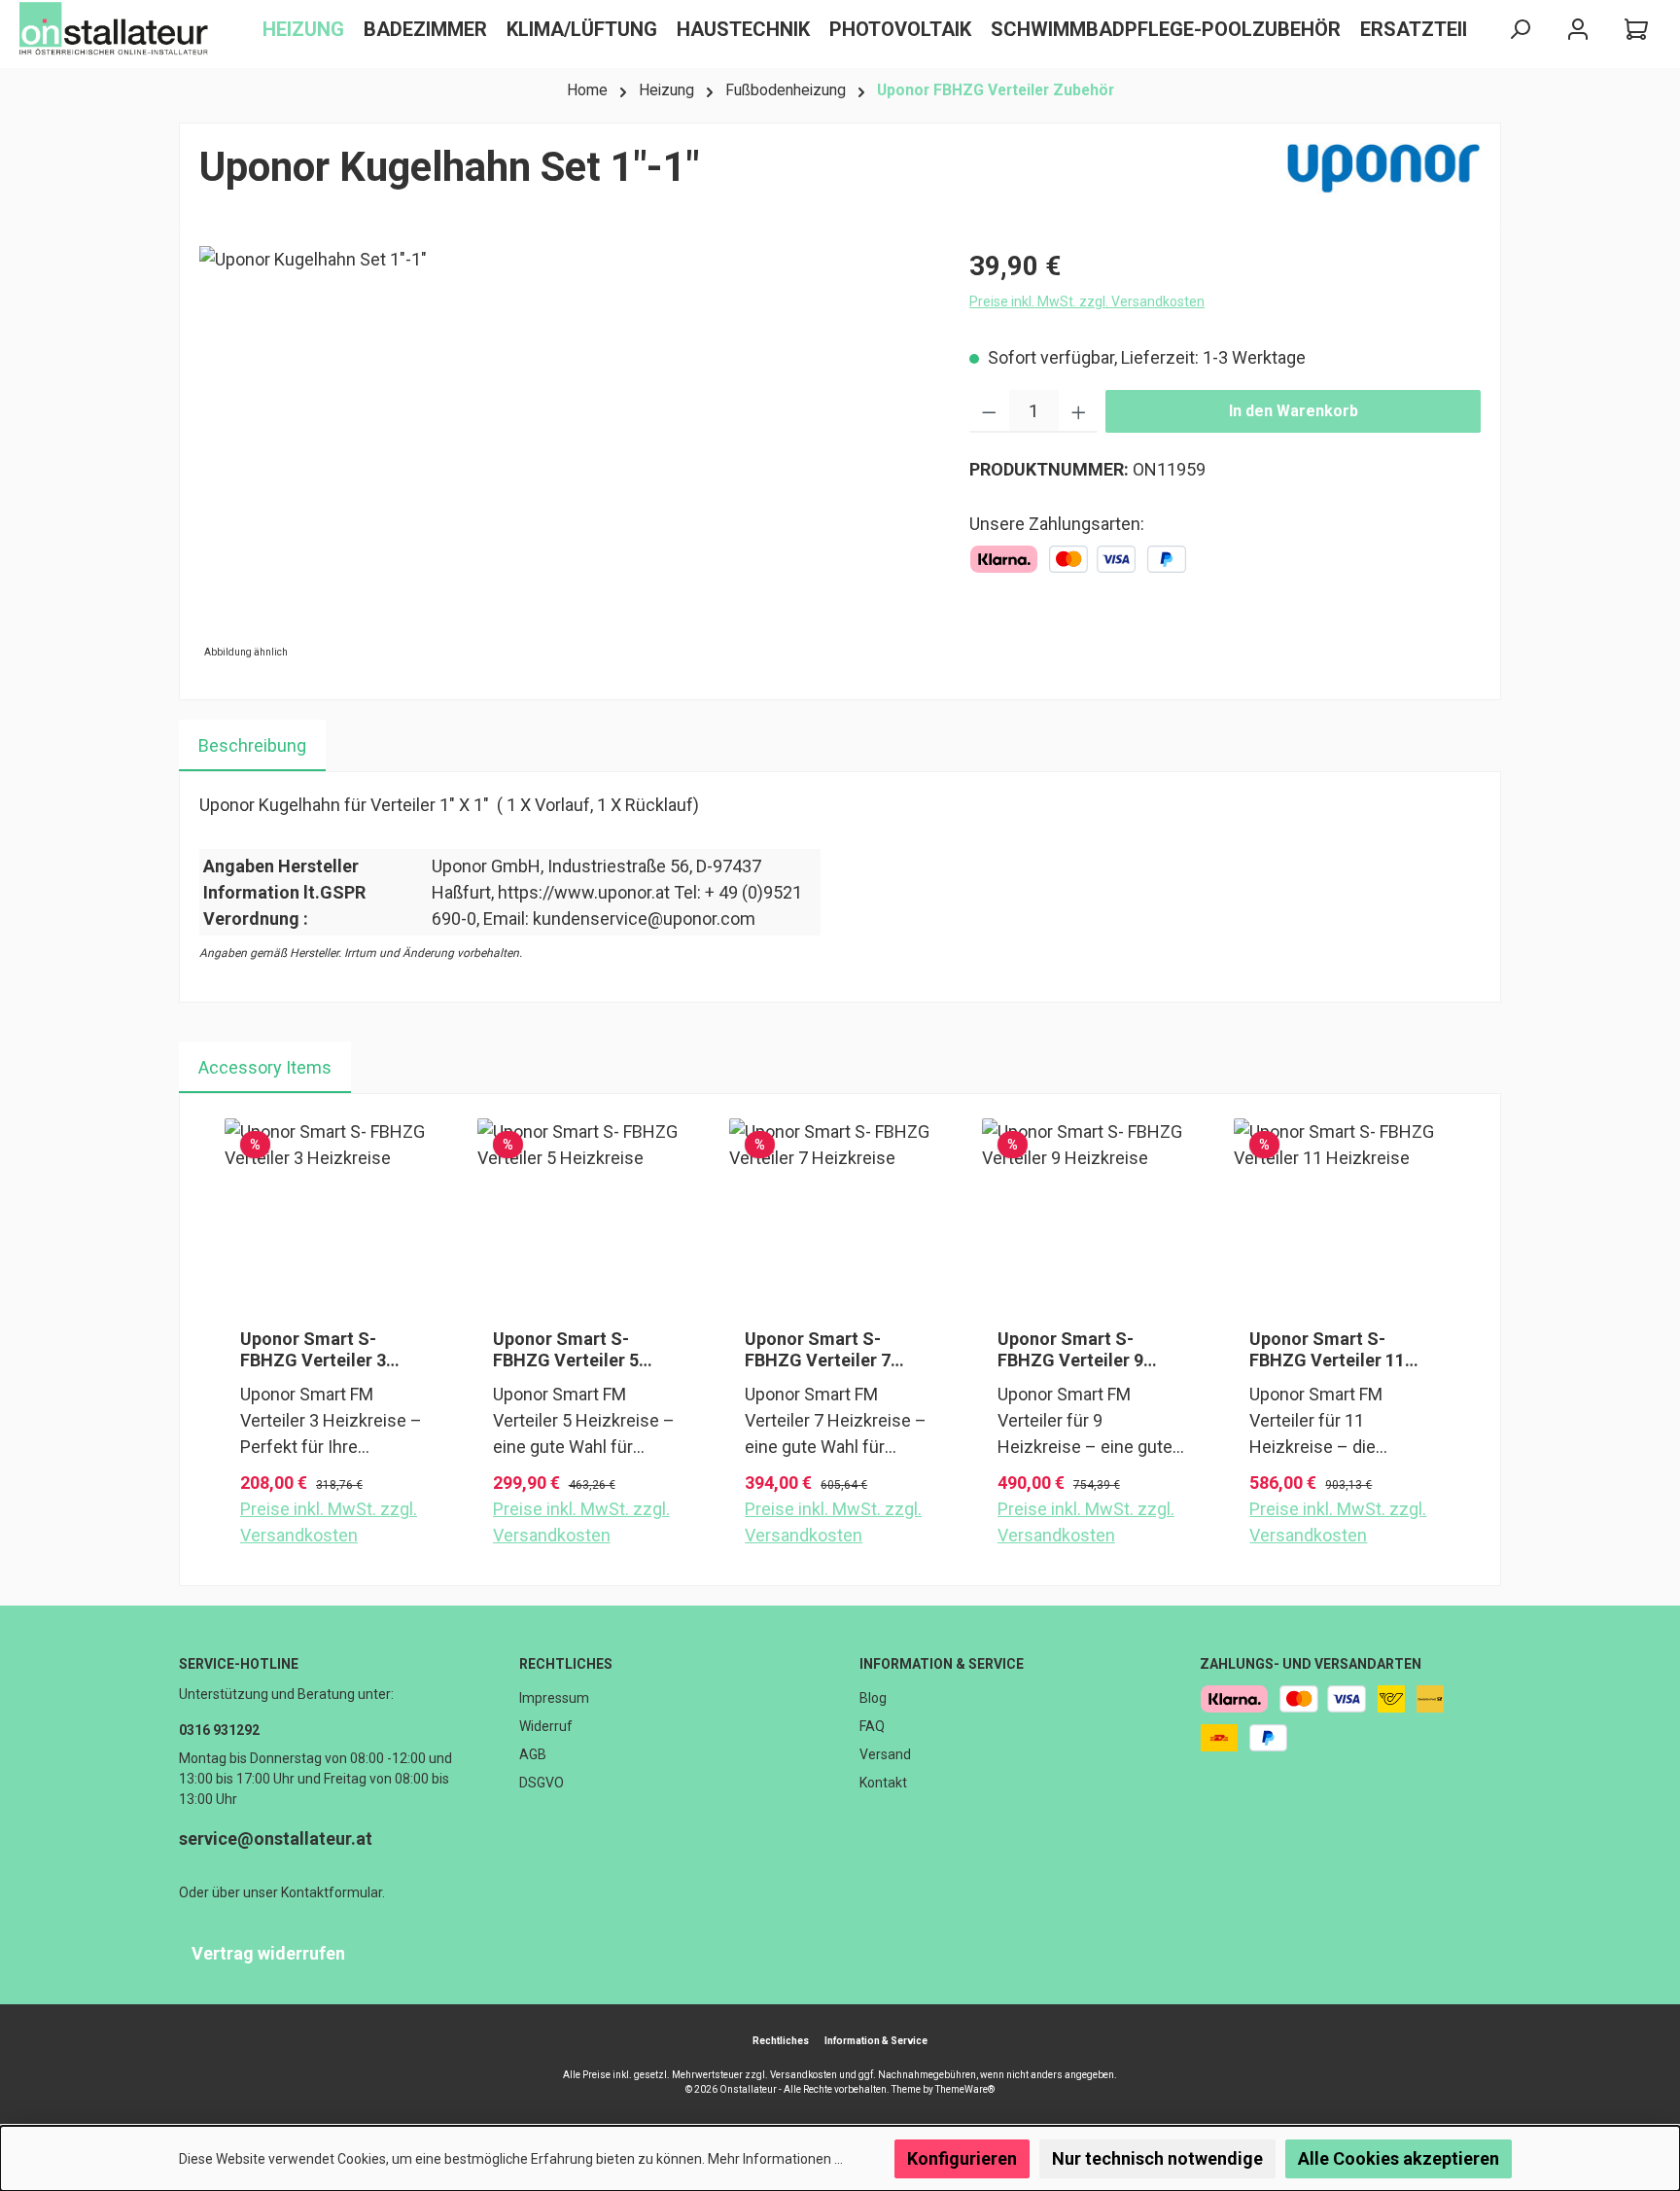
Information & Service (942, 1664)
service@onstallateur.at (276, 1838)
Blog (873, 1698)
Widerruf (546, 1726)
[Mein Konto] (1578, 30)
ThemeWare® (965, 2089)
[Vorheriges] (221, 1340)
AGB (533, 1754)
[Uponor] (1383, 175)
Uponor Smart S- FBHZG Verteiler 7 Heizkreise (818, 1350)
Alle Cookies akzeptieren (1399, 2158)
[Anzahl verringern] (989, 411)
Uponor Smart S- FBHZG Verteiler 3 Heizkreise (313, 1350)
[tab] (252, 745)
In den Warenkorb (1294, 411)
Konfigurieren (962, 2158)
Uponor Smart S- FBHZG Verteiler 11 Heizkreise (1327, 1350)
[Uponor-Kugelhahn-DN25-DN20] (564, 455)
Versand (885, 1754)
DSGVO (542, 1783)
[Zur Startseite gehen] (117, 29)
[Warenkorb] (1636, 30)
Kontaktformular (332, 1892)
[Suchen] (1520, 30)
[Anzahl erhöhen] (1079, 411)
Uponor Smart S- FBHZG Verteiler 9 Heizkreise (1070, 1350)
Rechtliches (566, 1664)
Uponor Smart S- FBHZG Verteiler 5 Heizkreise (566, 1350)
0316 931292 (219, 1730)
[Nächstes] (1459, 1340)
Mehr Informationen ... (775, 2159)
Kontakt (883, 1783)
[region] (565, 455)
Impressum (554, 1698)
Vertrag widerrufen (268, 1953)
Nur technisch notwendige (1157, 2158)
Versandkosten (804, 2075)
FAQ (872, 1726)
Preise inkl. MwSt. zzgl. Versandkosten (1087, 301)
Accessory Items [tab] (265, 1067)
